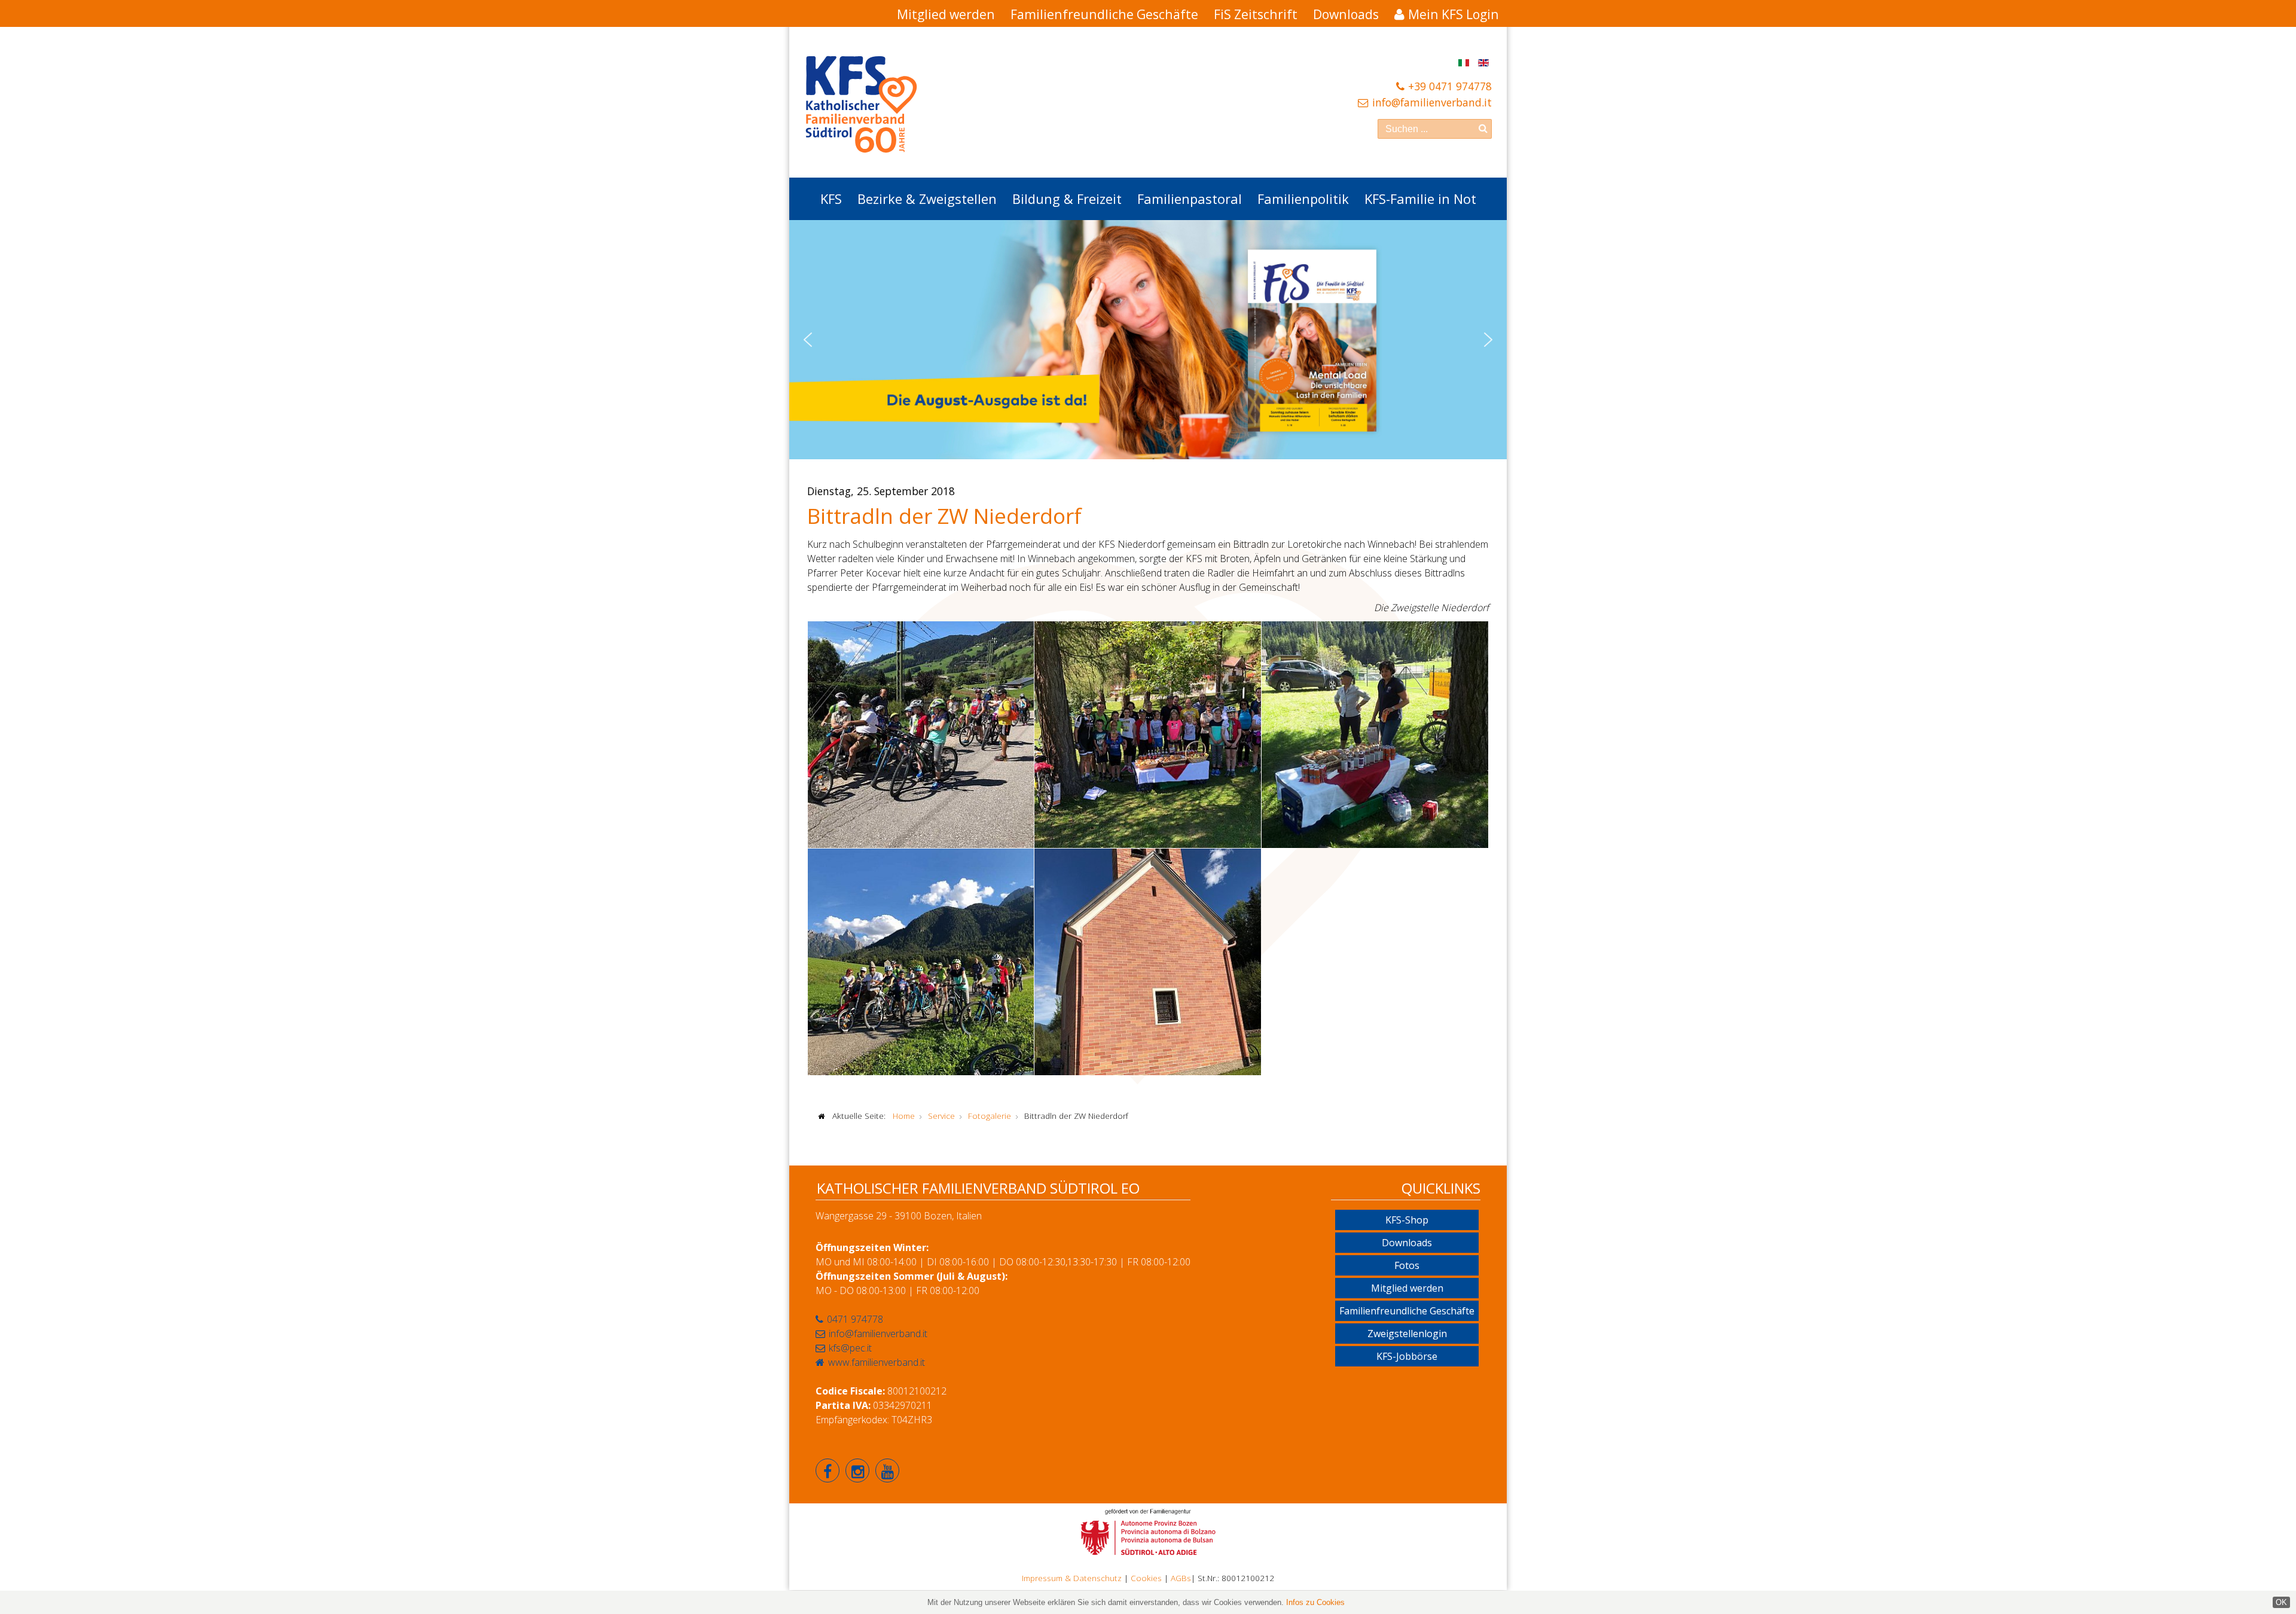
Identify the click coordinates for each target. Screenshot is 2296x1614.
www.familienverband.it (877, 1362)
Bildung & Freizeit (1067, 199)
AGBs (1181, 1578)
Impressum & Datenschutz (1072, 1578)
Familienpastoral (1190, 199)
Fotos (1407, 1265)
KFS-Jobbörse (1407, 1356)
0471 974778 (855, 1319)
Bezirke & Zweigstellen (927, 199)
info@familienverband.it (1432, 102)
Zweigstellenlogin (1407, 1334)
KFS (831, 199)
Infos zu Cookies (1315, 1602)
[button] (808, 340)
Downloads (1346, 14)
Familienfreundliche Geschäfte (1104, 14)
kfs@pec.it (850, 1348)
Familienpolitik (1303, 199)
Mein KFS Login (1454, 14)
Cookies (1146, 1578)
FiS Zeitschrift (1256, 14)
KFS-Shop (1407, 1220)
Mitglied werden (946, 14)
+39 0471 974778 (1450, 86)
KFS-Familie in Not (1420, 199)
